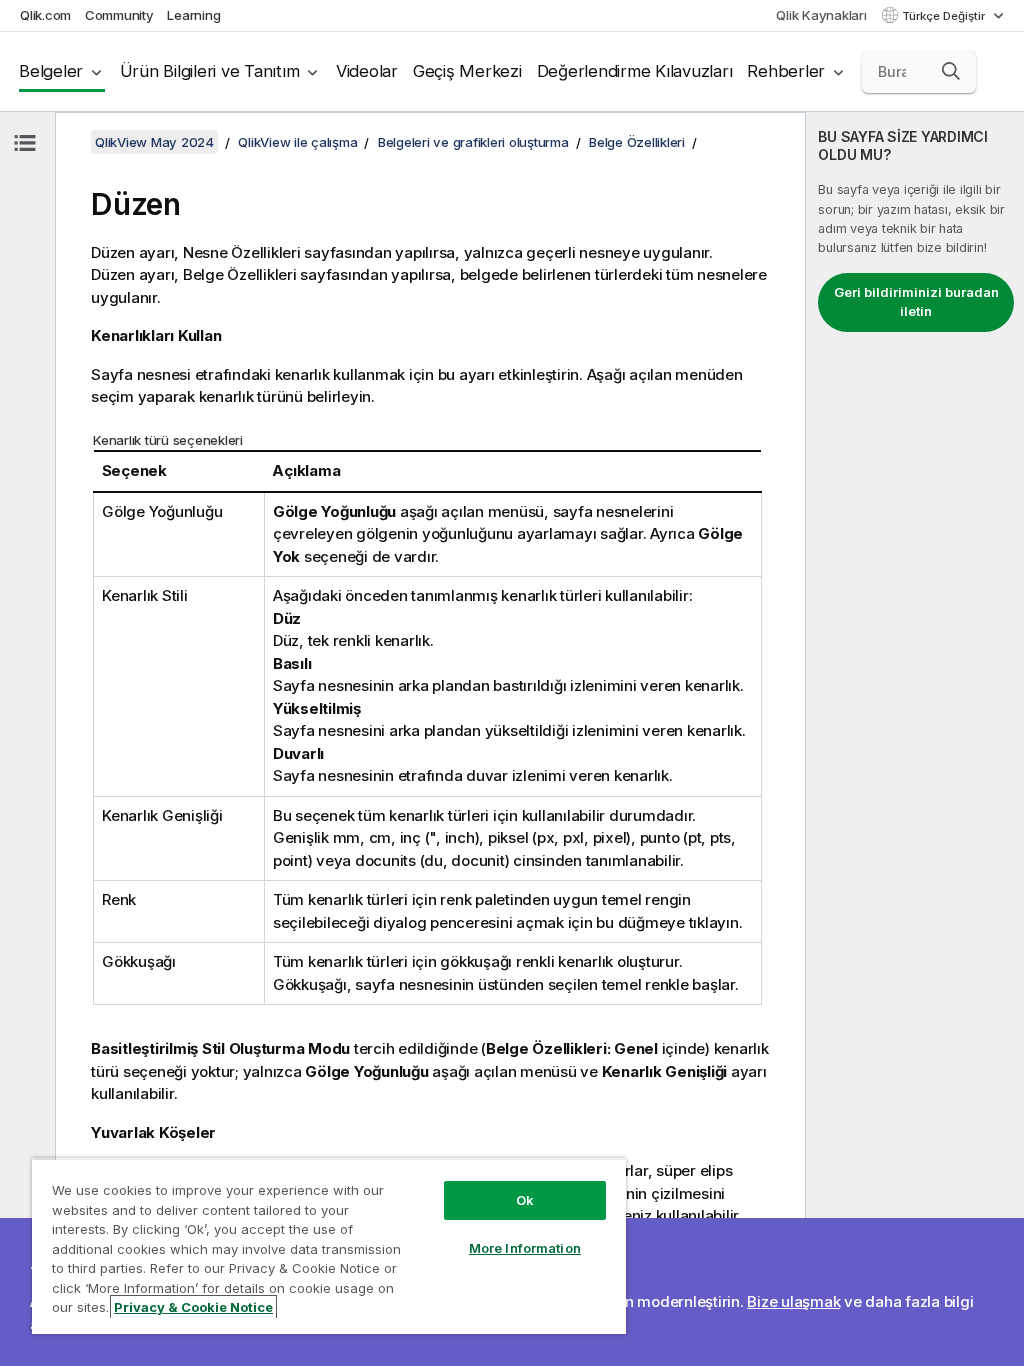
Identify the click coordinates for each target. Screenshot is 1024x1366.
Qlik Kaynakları (821, 15)
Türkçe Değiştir (945, 16)
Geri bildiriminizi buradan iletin (916, 302)
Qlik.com (45, 15)
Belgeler (51, 71)
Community (119, 15)
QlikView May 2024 (154, 142)
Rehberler (786, 71)
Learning (193, 15)
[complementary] (915, 739)
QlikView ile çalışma (297, 142)
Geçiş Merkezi (467, 71)
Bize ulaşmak (793, 1301)
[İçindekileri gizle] (25, 143)
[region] (329, 1246)
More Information (525, 1248)
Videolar (367, 71)
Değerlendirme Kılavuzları (635, 71)
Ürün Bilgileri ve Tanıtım (210, 71)
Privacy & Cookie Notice (193, 1307)
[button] (951, 71)
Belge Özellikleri (637, 142)
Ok (525, 1200)
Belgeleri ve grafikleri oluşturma (473, 142)
